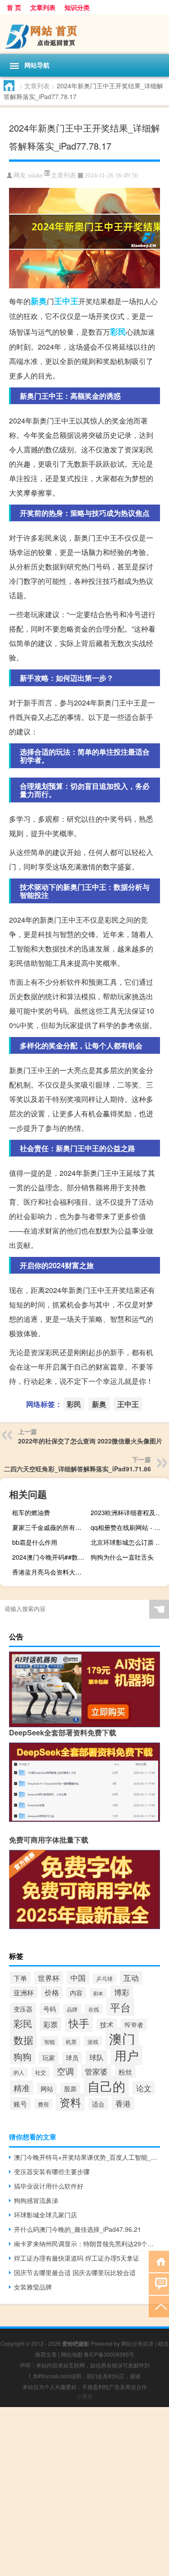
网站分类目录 (137, 2343)
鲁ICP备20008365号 (109, 2354)
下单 (20, 1978)
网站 (47, 2089)
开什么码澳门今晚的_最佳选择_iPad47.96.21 (78, 2229)
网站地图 (72, 2354)
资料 (70, 2102)
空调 (65, 2071)
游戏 (93, 2041)
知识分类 (77, 7)
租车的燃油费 (31, 1512)
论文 (144, 2088)
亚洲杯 (24, 1992)
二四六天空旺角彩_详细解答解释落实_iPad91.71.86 (78, 1469)
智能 (50, 2041)
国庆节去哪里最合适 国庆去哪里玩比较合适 (75, 2272)
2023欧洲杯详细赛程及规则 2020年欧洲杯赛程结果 (129, 1512)
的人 (19, 2072)
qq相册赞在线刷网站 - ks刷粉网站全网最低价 (129, 1527)
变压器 (23, 2009)
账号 (20, 2103)
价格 (52, 1992)
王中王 (66, 301)
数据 (23, 2040)
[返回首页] (159, 2261)
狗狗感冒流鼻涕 (36, 2200)
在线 (94, 2009)
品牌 (72, 2009)
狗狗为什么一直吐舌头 (122, 1557)
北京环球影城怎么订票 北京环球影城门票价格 (129, 1542)
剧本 (98, 1993)
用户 (127, 2055)
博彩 (122, 1992)
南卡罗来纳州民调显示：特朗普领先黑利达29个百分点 (87, 2244)
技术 (107, 2024)
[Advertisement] (84, 2492)
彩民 (118, 332)
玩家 (49, 2057)
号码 (50, 2009)
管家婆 (96, 2071)
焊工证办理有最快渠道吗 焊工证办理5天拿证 (77, 2258)
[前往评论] (159, 2283)
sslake (35, 175)
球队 (96, 2057)
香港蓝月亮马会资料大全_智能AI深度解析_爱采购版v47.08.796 (50, 1572)
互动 (131, 1978)
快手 (79, 2023)
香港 (123, 2103)
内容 (76, 1993)
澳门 (122, 2038)
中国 (78, 1978)
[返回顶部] (159, 2306)
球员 (72, 2057)
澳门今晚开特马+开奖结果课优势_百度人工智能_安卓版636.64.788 (87, 2157)
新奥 (39, 301)
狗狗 (23, 2056)
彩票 (50, 2024)
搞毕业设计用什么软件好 (49, 2186)
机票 (71, 2042)
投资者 (134, 2025)
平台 (120, 2007)
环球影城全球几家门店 (46, 2215)
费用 (43, 2104)
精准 (22, 2088)
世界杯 (49, 1978)
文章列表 (43, 7)
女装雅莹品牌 (33, 2287)
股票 (70, 2089)
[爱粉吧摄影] (84, 34)
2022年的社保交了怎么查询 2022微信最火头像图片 (90, 1441)
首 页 (14, 7)
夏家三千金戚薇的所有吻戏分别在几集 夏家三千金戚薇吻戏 (50, 1527)
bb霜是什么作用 (35, 1542)
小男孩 (85, 2396)
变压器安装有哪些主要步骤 (52, 2171)
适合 (98, 2104)
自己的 (106, 2086)
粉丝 (125, 2071)
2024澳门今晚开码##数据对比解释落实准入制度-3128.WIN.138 (50, 1557)
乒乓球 (105, 1979)
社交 (41, 2072)
